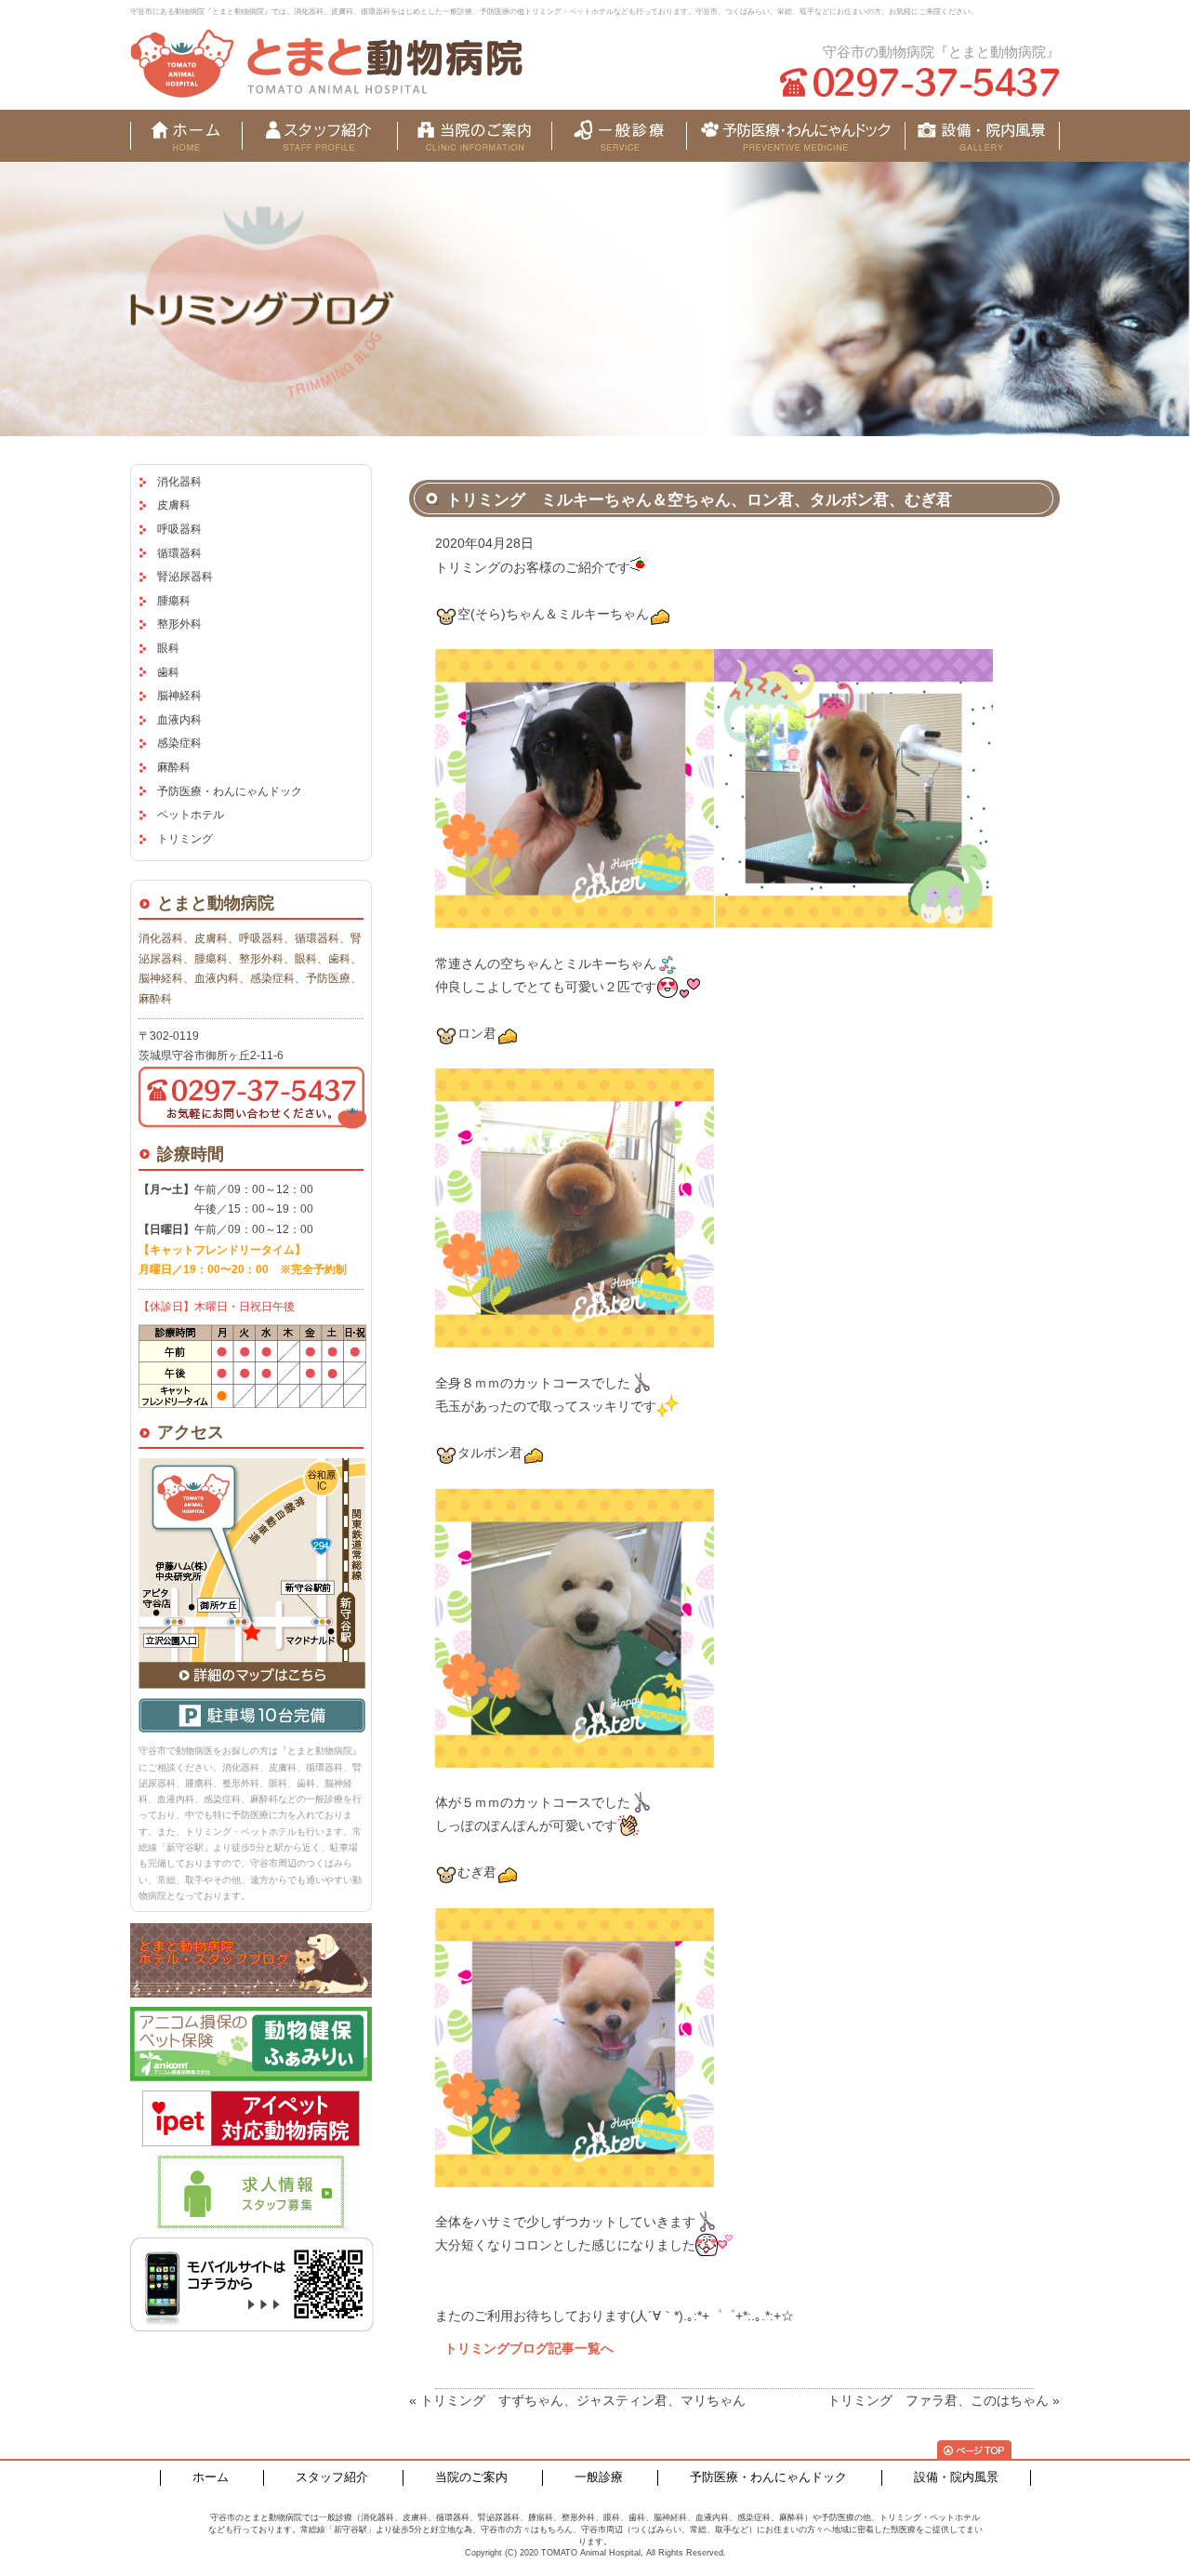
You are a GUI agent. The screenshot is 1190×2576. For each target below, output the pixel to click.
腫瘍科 (174, 601)
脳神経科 (179, 696)
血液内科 (179, 720)
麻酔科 (174, 767)
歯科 (168, 672)
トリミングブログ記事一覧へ (529, 2348)
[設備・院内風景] (795, 136)
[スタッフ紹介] (319, 136)
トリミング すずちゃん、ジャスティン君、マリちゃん (583, 2400)
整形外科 (179, 624)
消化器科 (179, 482)
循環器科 (179, 553)
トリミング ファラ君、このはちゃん (938, 2400)
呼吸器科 (179, 529)
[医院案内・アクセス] (475, 136)
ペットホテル (191, 815)
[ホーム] (186, 136)
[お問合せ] (982, 136)
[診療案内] (619, 136)
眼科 (168, 648)
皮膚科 (174, 505)
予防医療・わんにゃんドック (230, 791)
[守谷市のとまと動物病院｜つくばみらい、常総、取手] (326, 63)
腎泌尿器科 (185, 577)
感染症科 (179, 743)
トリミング (185, 839)
